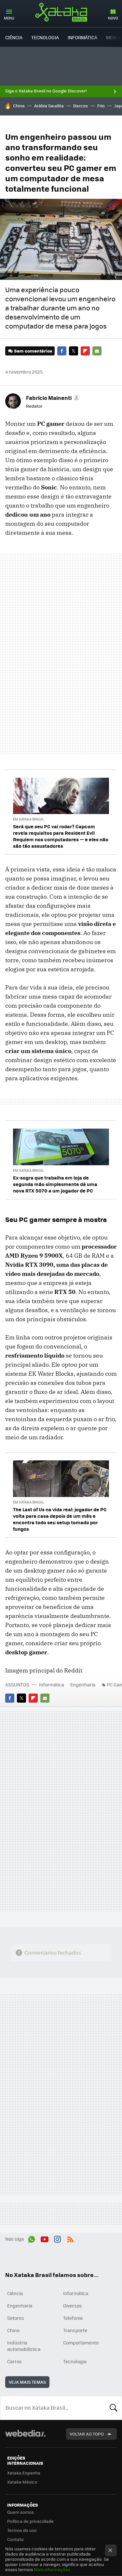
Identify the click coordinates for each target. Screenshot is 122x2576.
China (19, 106)
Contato (15, 2539)
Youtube (45, 2238)
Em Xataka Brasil (29, 819)
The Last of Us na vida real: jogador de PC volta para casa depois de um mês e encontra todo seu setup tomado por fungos (60, 1519)
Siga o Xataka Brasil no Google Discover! (46, 91)
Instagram (57, 2238)
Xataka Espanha (24, 2473)
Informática (82, 37)
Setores (16, 2318)
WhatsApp (32, 2238)
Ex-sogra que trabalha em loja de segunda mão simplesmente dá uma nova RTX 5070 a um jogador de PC (55, 1184)
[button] (52, 398)
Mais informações (52, 2569)
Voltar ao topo (87, 2434)
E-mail (97, 351)
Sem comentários (33, 351)
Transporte (75, 2330)
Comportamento (81, 2342)
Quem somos (20, 2512)
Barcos (81, 106)
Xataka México (22, 2482)
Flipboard (85, 351)
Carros (14, 2361)
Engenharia (83, 1684)
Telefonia (73, 2318)
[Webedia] (25, 2438)
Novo (113, 18)
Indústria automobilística (24, 2346)
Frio (101, 106)
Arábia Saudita (49, 106)
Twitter (74, 351)
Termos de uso (22, 2530)
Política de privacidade (30, 2521)
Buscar (114, 2408)
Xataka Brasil (61, 12)
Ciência (14, 37)
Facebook (62, 351)
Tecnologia (45, 37)
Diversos (73, 2306)
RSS (70, 2238)
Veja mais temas (27, 2382)
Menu (9, 18)
